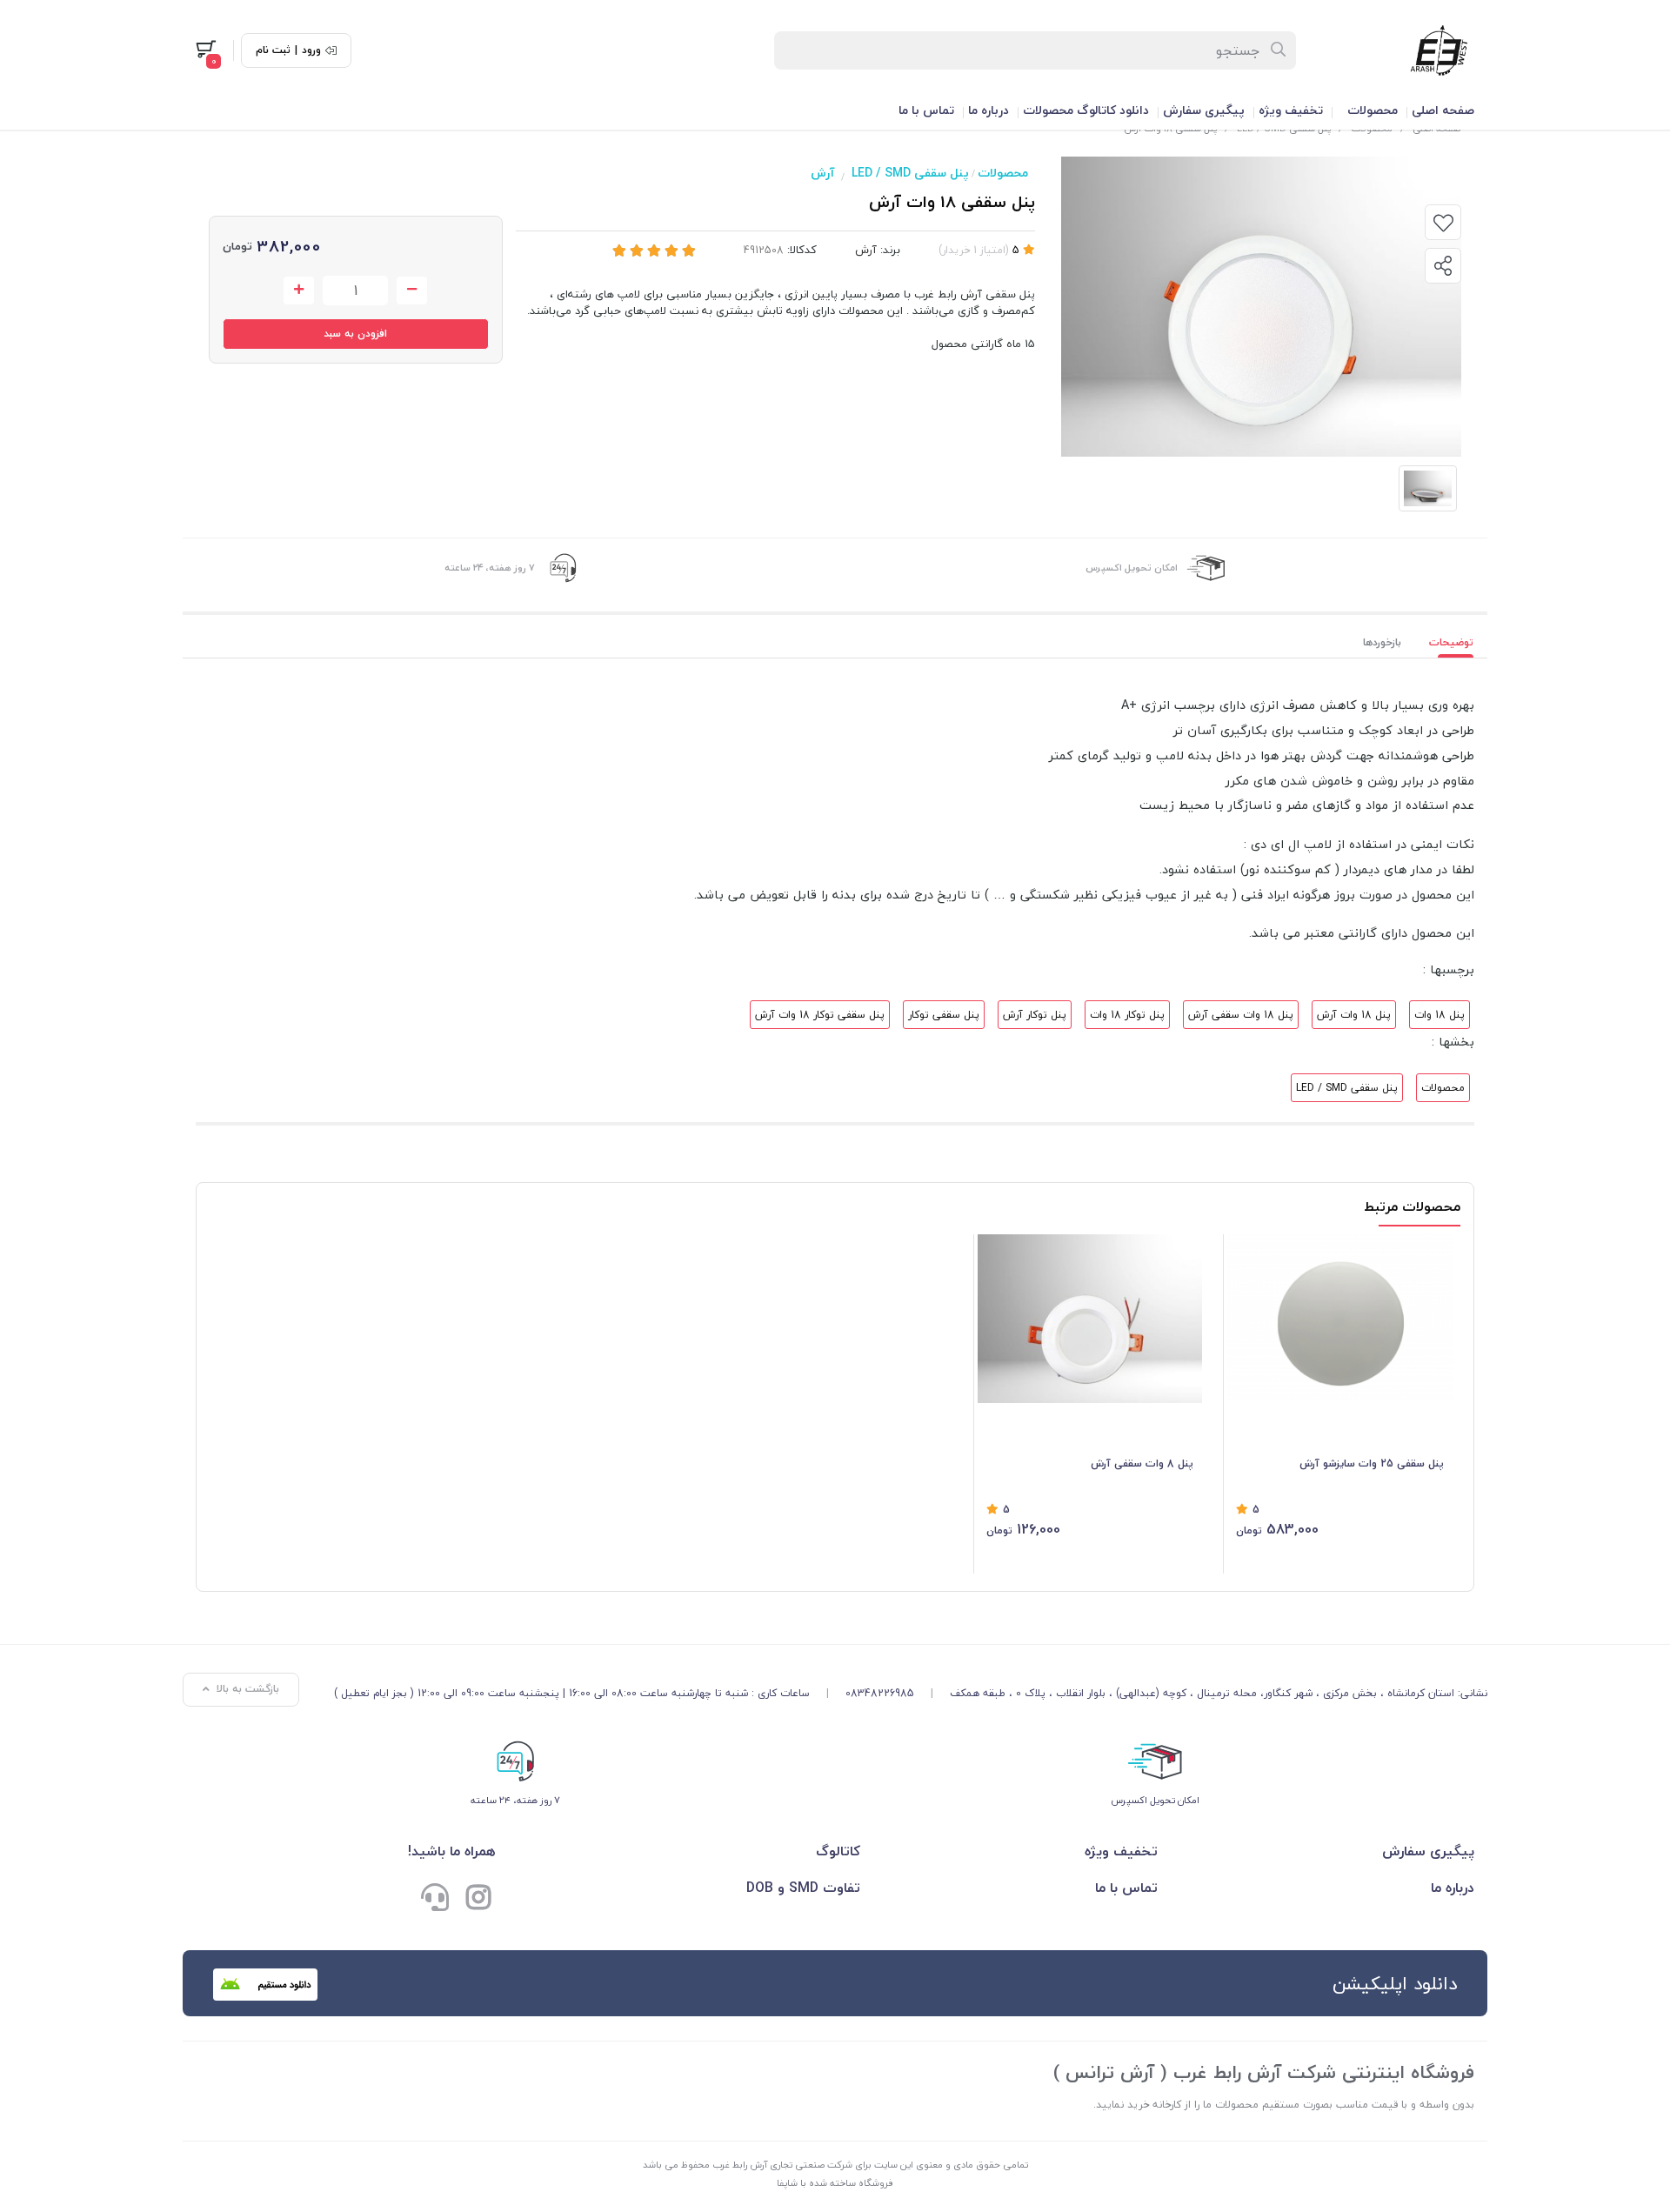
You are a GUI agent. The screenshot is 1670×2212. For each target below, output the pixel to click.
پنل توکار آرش (1035, 1015)
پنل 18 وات (1440, 1015)
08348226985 (880, 1693)
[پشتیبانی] (435, 1900)
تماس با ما (926, 110)
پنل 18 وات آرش (1354, 1015)
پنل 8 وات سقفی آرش (1142, 1464)
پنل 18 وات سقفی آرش (1241, 1015)
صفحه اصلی (1443, 110)
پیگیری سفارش (1204, 110)
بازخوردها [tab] (1382, 642)
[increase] (299, 291)
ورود (311, 50)
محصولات (1373, 110)
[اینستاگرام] (478, 1900)
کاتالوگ (838, 1851)
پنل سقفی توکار (944, 1015)
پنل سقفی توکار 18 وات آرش (820, 1015)
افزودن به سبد (355, 334)
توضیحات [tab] (1451, 642)
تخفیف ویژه (1291, 110)
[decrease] (412, 291)
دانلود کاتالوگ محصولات (1086, 110)
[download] (265, 1985)
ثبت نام (273, 50)
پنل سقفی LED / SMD (910, 173)
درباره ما (989, 110)
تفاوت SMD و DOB (803, 1888)
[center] (1279, 50)
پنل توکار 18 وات (1127, 1015)
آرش (822, 173)
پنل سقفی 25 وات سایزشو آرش (1372, 1464)
